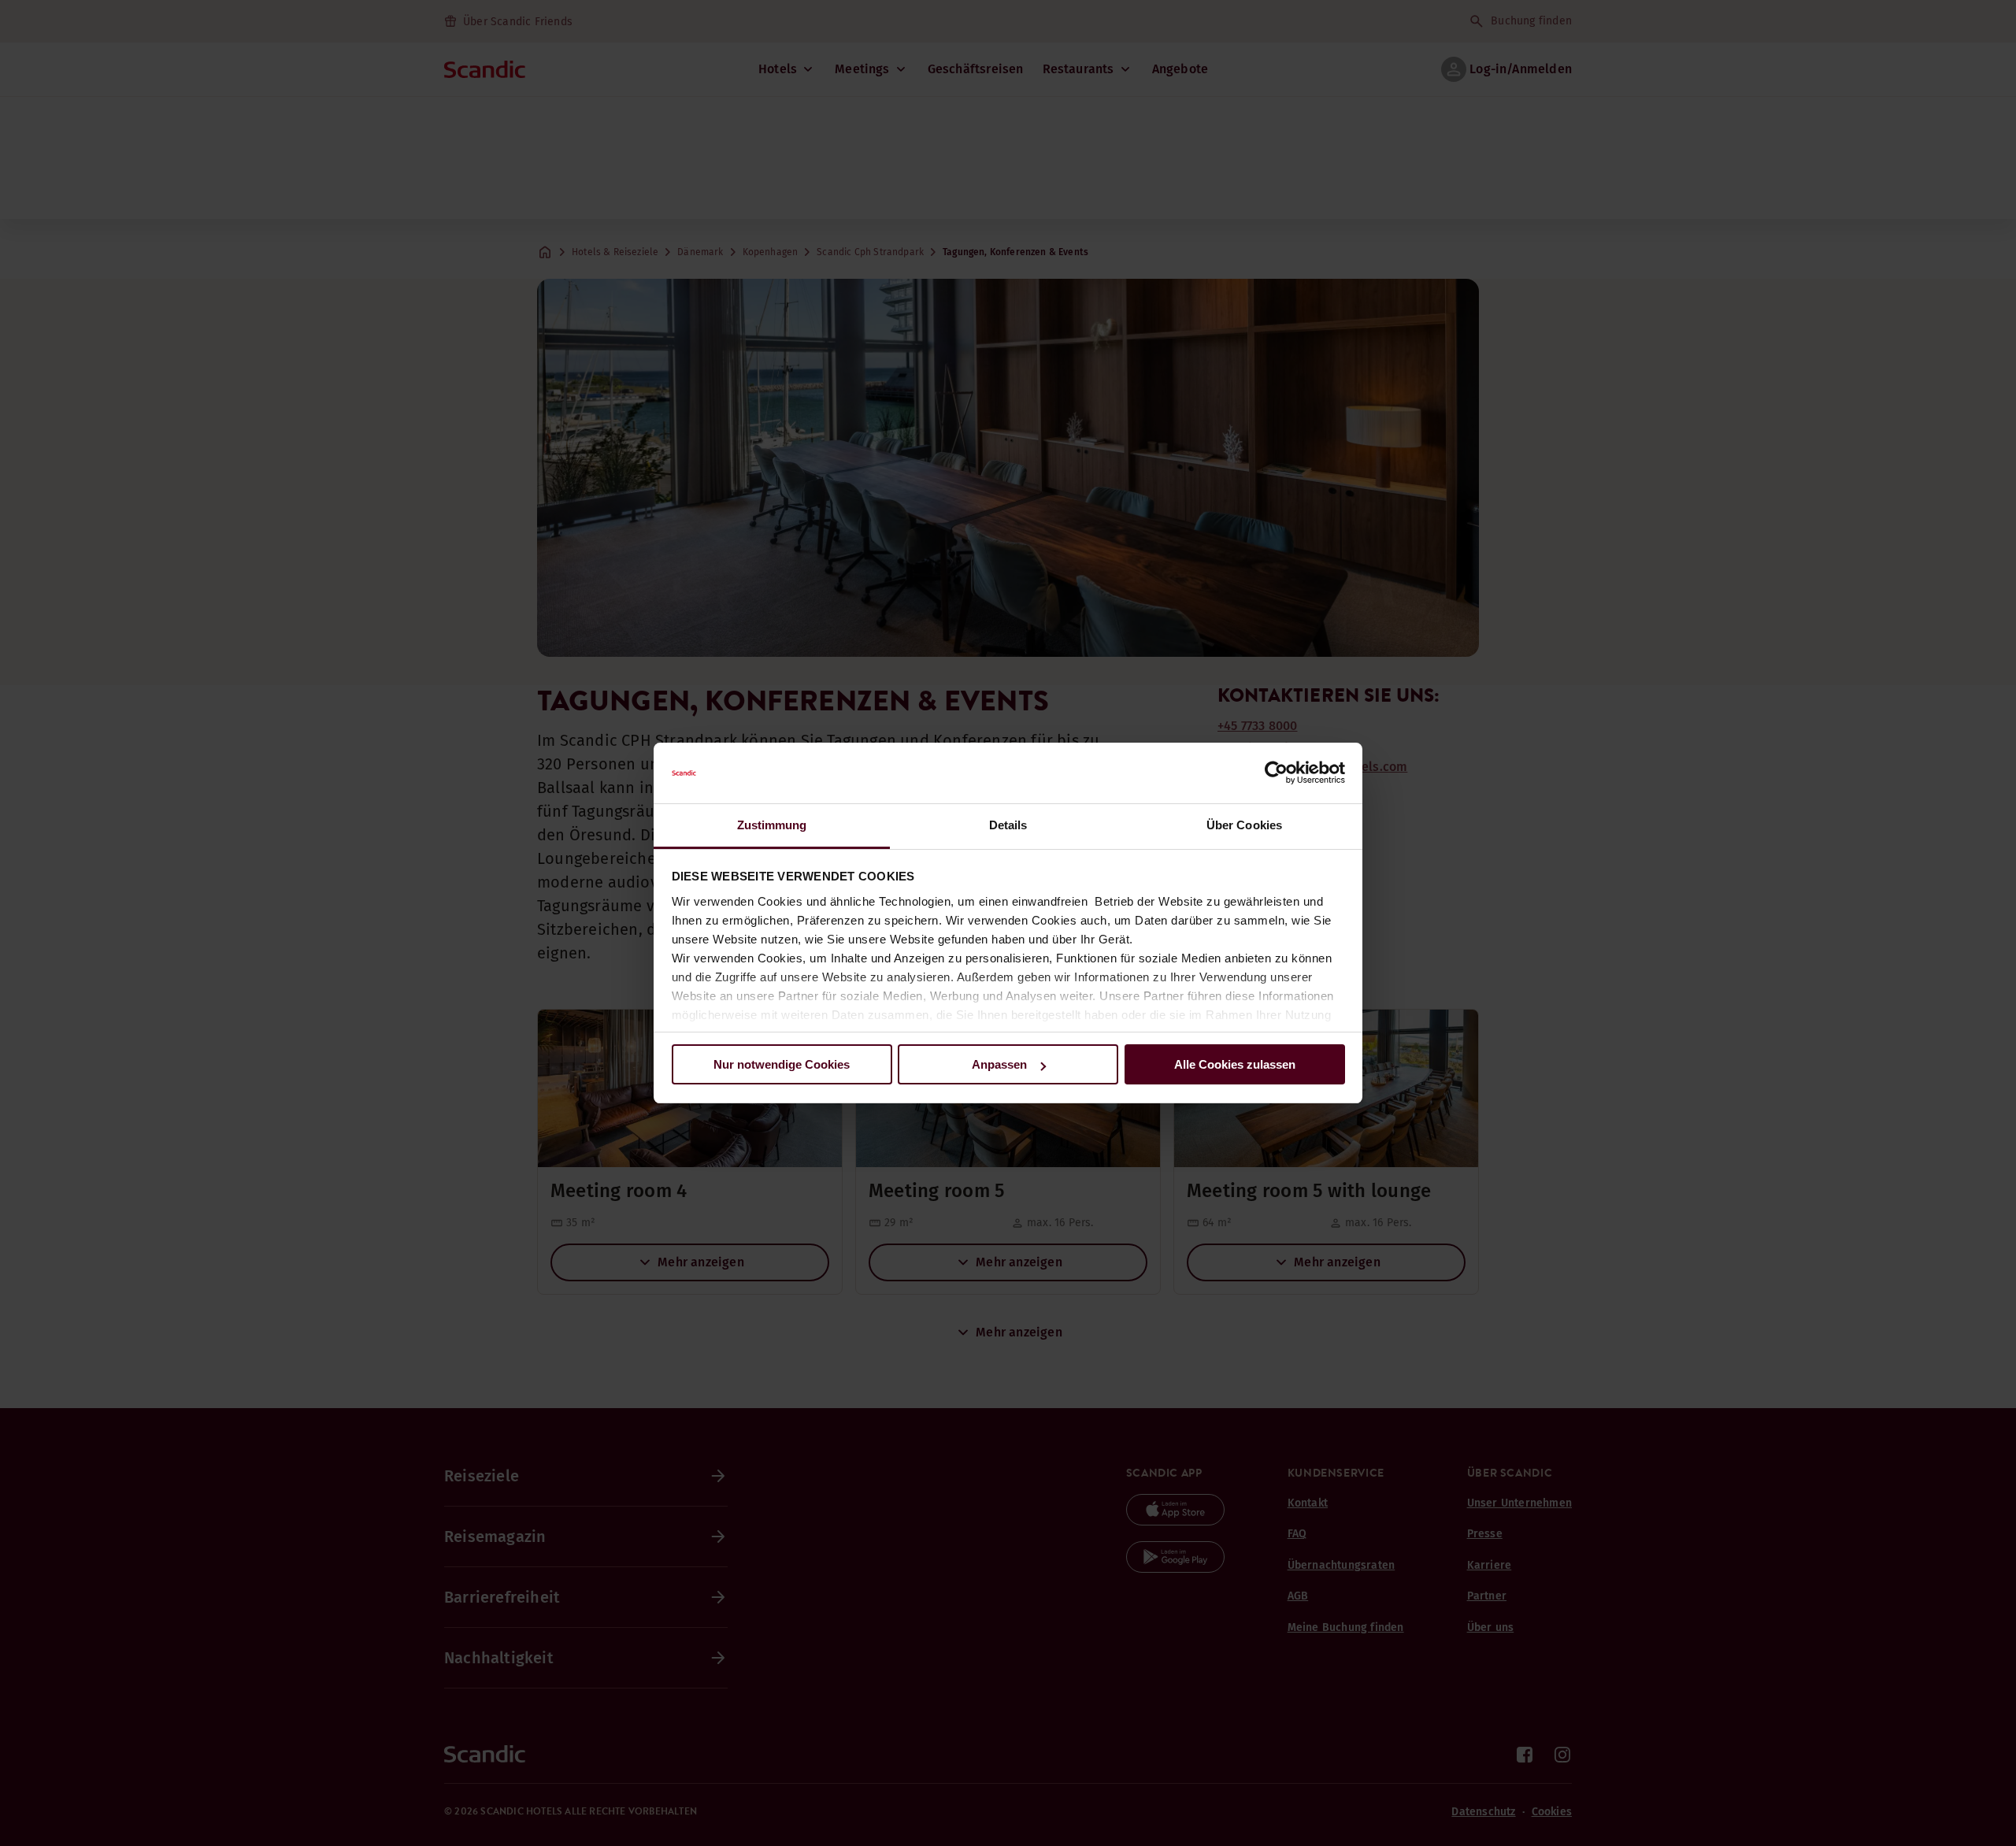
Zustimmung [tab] (772, 825)
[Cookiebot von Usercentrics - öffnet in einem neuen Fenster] (1276, 773)
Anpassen (999, 1064)
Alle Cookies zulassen (1235, 1064)
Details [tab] (1008, 825)
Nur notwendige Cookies (782, 1064)
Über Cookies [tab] (1244, 825)
